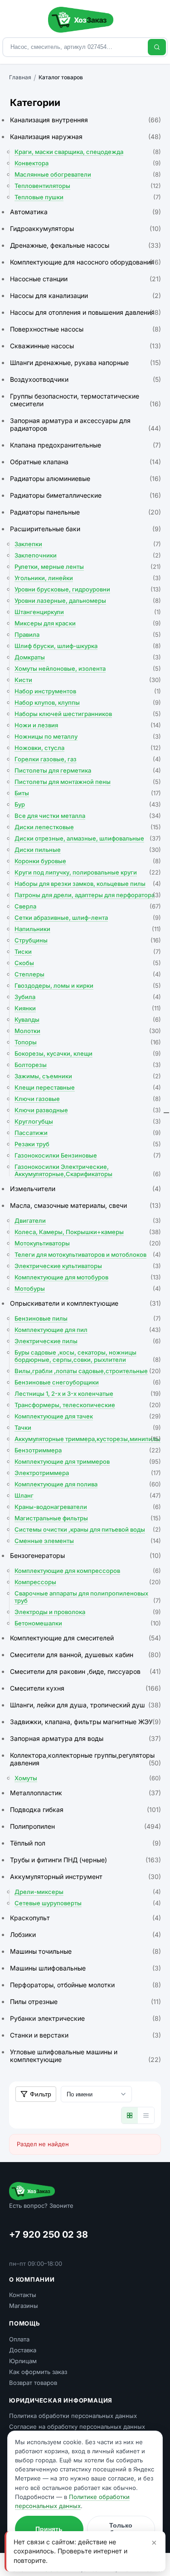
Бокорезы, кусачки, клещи (88, 1053)
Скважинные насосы (85, 346)
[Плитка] (130, 2115)
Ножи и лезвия (88, 725)
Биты (88, 793)
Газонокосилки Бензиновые (88, 1155)
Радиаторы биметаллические (85, 495)
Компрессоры (88, 1582)
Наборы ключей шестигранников (88, 714)
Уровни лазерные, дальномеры (88, 601)
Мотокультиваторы (88, 1243)
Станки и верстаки (85, 2035)
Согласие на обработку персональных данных (77, 2427)
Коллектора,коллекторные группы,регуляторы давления (85, 1759)
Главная (20, 77)
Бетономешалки (88, 1623)
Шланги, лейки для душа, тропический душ (85, 1705)
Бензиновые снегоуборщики (88, 1382)
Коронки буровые (88, 861)
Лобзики (85, 1934)
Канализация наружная (85, 137)
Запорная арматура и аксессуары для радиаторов (85, 424)
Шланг (88, 1495)
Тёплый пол (85, 1843)
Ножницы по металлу (88, 736)
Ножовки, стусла (88, 748)
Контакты (23, 2295)
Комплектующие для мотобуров (88, 1277)
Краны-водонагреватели (88, 1507)
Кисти (88, 680)
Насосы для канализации (85, 296)
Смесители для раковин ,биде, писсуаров (85, 1671)
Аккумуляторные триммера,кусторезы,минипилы (88, 1439)
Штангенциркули (88, 612)
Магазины (24, 2306)
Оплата (19, 2339)
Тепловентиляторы (88, 186)
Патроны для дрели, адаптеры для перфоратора (88, 895)
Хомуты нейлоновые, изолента (88, 668)
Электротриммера (88, 1473)
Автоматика (85, 212)
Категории (35, 103)
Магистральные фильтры (88, 1518)
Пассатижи (88, 1133)
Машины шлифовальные (85, 1968)
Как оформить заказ (38, 2372)
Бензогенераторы (85, 1555)
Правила (88, 634)
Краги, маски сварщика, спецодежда (88, 152)
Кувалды (88, 1019)
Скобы (88, 963)
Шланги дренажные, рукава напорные (85, 363)
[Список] (146, 2115)
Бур (88, 804)
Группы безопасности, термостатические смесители (85, 400)
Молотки (88, 1031)
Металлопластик (85, 1793)
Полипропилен (85, 1826)
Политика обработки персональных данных (73, 2416)
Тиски (88, 952)
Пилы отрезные (85, 2002)
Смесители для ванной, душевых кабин (85, 1655)
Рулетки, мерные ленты (88, 567)
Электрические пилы (88, 1341)
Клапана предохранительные (85, 445)
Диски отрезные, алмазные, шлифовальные (88, 838)
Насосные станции (85, 279)
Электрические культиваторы (88, 1266)
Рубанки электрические (85, 2018)
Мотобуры (88, 1288)
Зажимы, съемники (88, 1076)
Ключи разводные (88, 1110)
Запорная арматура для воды (85, 1738)
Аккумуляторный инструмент (85, 1877)
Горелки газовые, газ (88, 759)
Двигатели (88, 1221)
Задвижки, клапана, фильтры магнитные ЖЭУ (85, 1722)
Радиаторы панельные (85, 512)
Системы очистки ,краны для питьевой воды (88, 1529)
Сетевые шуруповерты (88, 1903)
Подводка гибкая (85, 1809)
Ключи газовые (88, 1099)
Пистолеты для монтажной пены (88, 782)
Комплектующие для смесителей (85, 1638)
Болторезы (88, 1065)
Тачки (88, 1427)
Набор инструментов (88, 691)
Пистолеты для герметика (88, 770)
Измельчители (85, 1189)
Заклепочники (88, 555)
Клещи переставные (88, 1087)
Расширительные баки (85, 529)
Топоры (88, 1042)
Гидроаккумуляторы (85, 228)
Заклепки (88, 544)
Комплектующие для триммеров (88, 1461)
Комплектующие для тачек (88, 1416)
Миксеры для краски (88, 623)
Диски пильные (88, 850)
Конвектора (88, 163)
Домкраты (88, 657)
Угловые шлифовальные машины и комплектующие (85, 2056)
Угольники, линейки (88, 578)
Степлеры (88, 974)
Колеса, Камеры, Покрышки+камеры (88, 1232)
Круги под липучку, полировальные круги (88, 872)
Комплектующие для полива (88, 1484)
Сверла (88, 906)
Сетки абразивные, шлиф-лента (88, 918)
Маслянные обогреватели (88, 174)
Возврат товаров (33, 2383)
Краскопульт (85, 1918)
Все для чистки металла (88, 816)
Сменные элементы (88, 1541)
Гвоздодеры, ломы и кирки (88, 985)
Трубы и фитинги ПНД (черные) (85, 1860)
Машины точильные (85, 1951)
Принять (49, 2529)
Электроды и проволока (88, 1612)
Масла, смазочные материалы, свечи (85, 1205)
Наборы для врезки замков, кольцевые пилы (88, 884)
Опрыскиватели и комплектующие (85, 1303)
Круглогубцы (88, 1121)
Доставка (23, 2350)
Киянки (88, 1008)
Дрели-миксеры (88, 1892)
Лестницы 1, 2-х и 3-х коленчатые (88, 1394)
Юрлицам (23, 2361)
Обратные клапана (85, 462)
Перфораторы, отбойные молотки (85, 1985)
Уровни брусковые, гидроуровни (88, 589)
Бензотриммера (88, 1450)
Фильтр (41, 2094)
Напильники (88, 929)
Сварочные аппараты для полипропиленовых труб (88, 1597)
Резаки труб (88, 1144)
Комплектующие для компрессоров (88, 1571)
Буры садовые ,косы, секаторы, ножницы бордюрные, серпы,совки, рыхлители (88, 1356)
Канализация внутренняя (85, 120)
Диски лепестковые (88, 827)
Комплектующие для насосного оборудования (85, 262)
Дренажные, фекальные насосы (85, 245)
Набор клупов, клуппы (88, 702)
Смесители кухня (85, 1688)
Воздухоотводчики (85, 379)
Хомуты (88, 1778)
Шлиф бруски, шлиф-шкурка (88, 646)
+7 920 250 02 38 (49, 2235)
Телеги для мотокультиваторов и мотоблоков (88, 1254)
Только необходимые (121, 2529)
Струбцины (88, 940)
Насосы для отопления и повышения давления (85, 312)
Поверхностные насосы (85, 329)
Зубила (88, 997)
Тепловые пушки (88, 197)
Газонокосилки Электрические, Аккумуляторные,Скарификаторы (88, 1170)
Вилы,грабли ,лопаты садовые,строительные (88, 1371)
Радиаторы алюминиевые (85, 478)
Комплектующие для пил (88, 1330)
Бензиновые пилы (88, 1318)
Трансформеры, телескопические (88, 1405)
